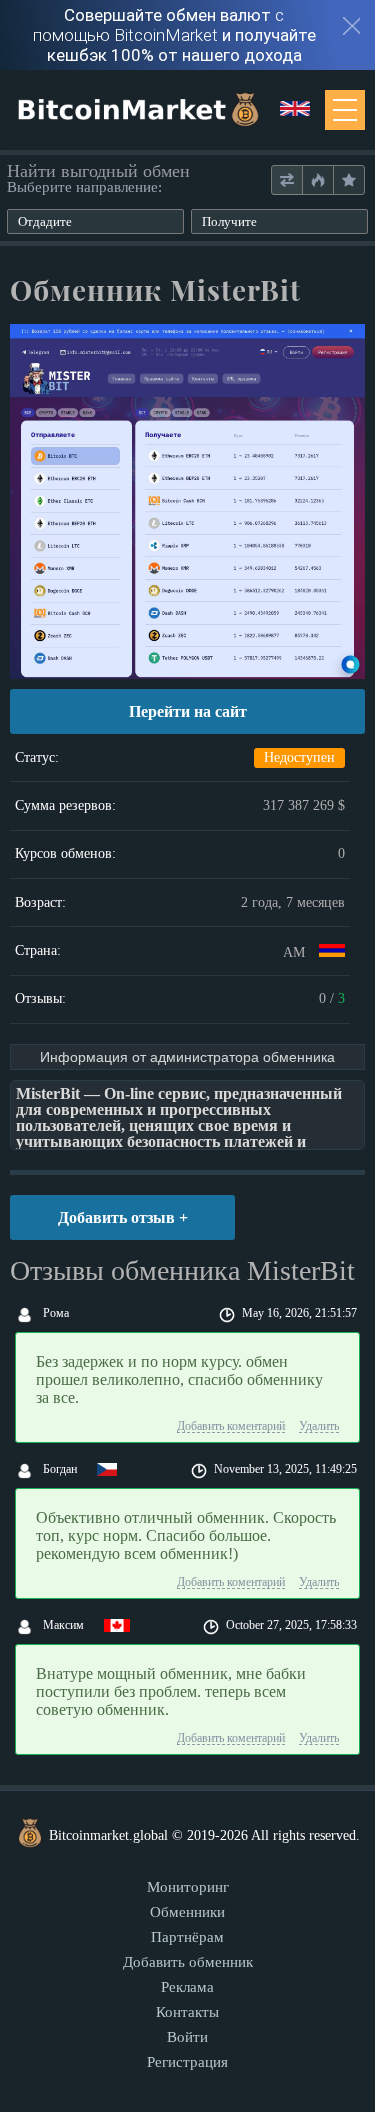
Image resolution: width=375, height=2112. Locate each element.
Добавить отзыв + (123, 1217)
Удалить (319, 1426)
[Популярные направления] (317, 180)
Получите (229, 221)
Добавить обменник (188, 1962)
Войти (187, 2037)
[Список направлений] (287, 180)
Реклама (187, 1987)
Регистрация (187, 2062)
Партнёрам (187, 1937)
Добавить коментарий (231, 1426)
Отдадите (45, 221)
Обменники (187, 1912)
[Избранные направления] (348, 180)
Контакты (187, 2012)
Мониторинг (188, 1887)
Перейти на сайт (188, 711)
